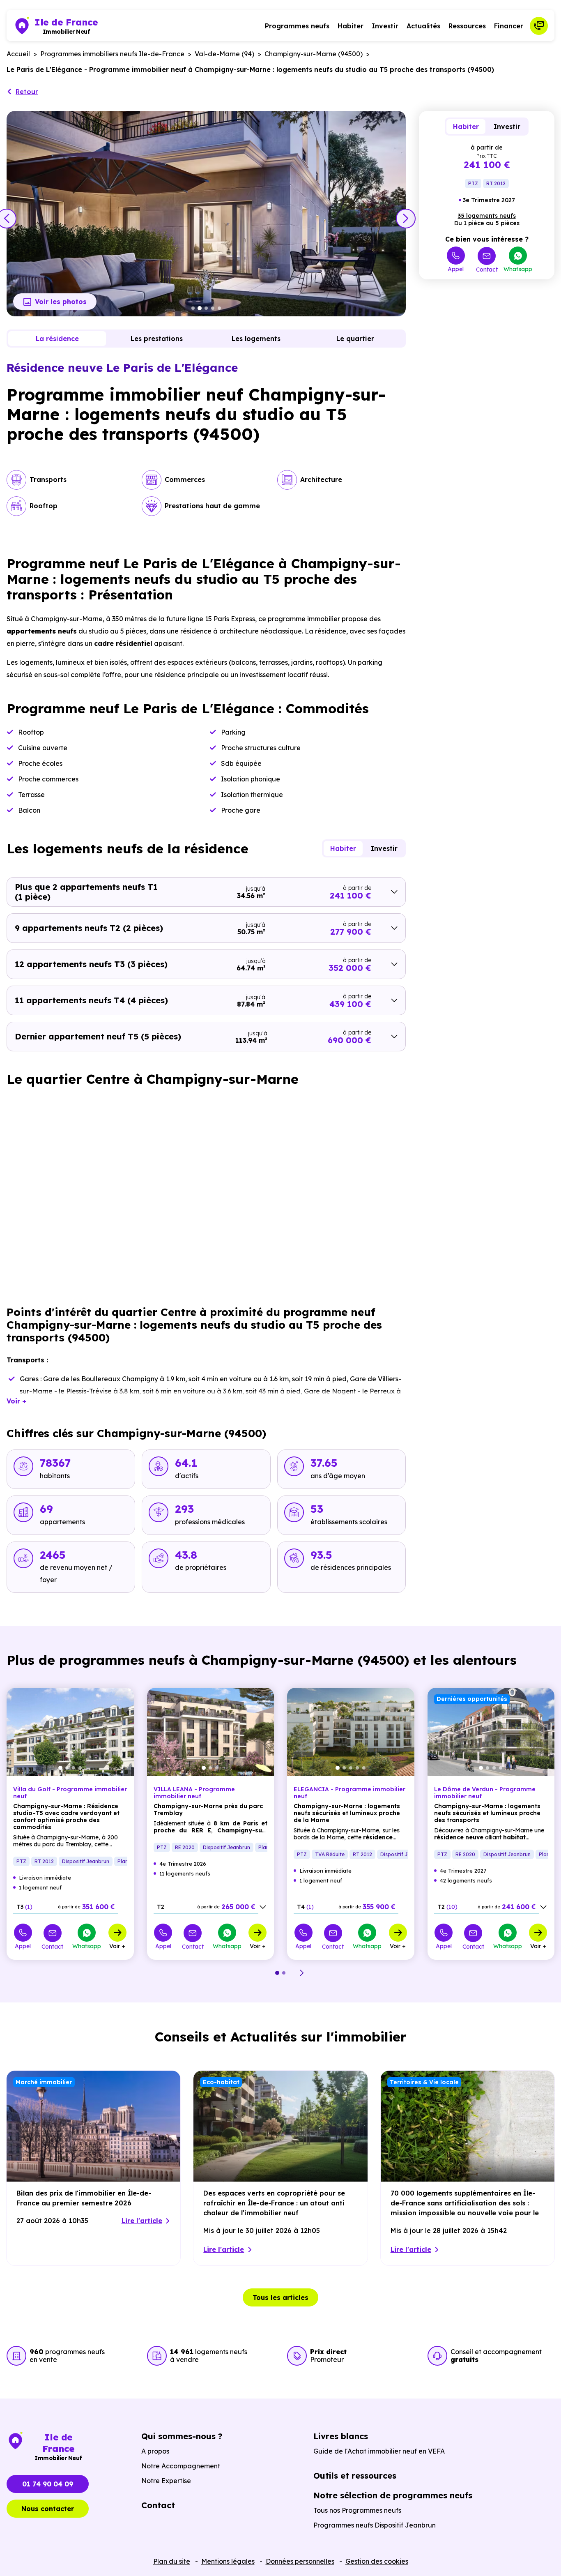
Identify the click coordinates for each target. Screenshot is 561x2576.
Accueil (18, 54)
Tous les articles (280, 2297)
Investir (385, 26)
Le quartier (355, 339)
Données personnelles (300, 2561)
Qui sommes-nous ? (182, 2436)
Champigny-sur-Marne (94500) (314, 54)
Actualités (423, 26)
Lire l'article (142, 2221)
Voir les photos (61, 302)
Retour (27, 92)
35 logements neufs (487, 216)
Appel (456, 269)
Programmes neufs (297, 26)
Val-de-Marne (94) (224, 54)
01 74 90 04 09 (48, 2484)
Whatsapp (518, 269)
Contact (487, 269)
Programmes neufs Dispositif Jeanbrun (375, 2525)
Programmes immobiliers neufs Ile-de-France (112, 54)
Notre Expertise (166, 2481)
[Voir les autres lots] (263, 1907)
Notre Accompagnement (181, 2466)
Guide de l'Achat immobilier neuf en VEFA (379, 2451)
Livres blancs (341, 2436)
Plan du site (172, 2561)
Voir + (117, 1946)
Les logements (256, 339)
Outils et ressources (355, 2476)
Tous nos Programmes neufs (357, 2510)
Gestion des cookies (377, 2561)
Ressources (467, 26)
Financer (509, 26)
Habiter (351, 26)
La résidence (57, 339)
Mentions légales (228, 2561)
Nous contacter (48, 2509)
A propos (155, 2451)
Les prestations (157, 339)
